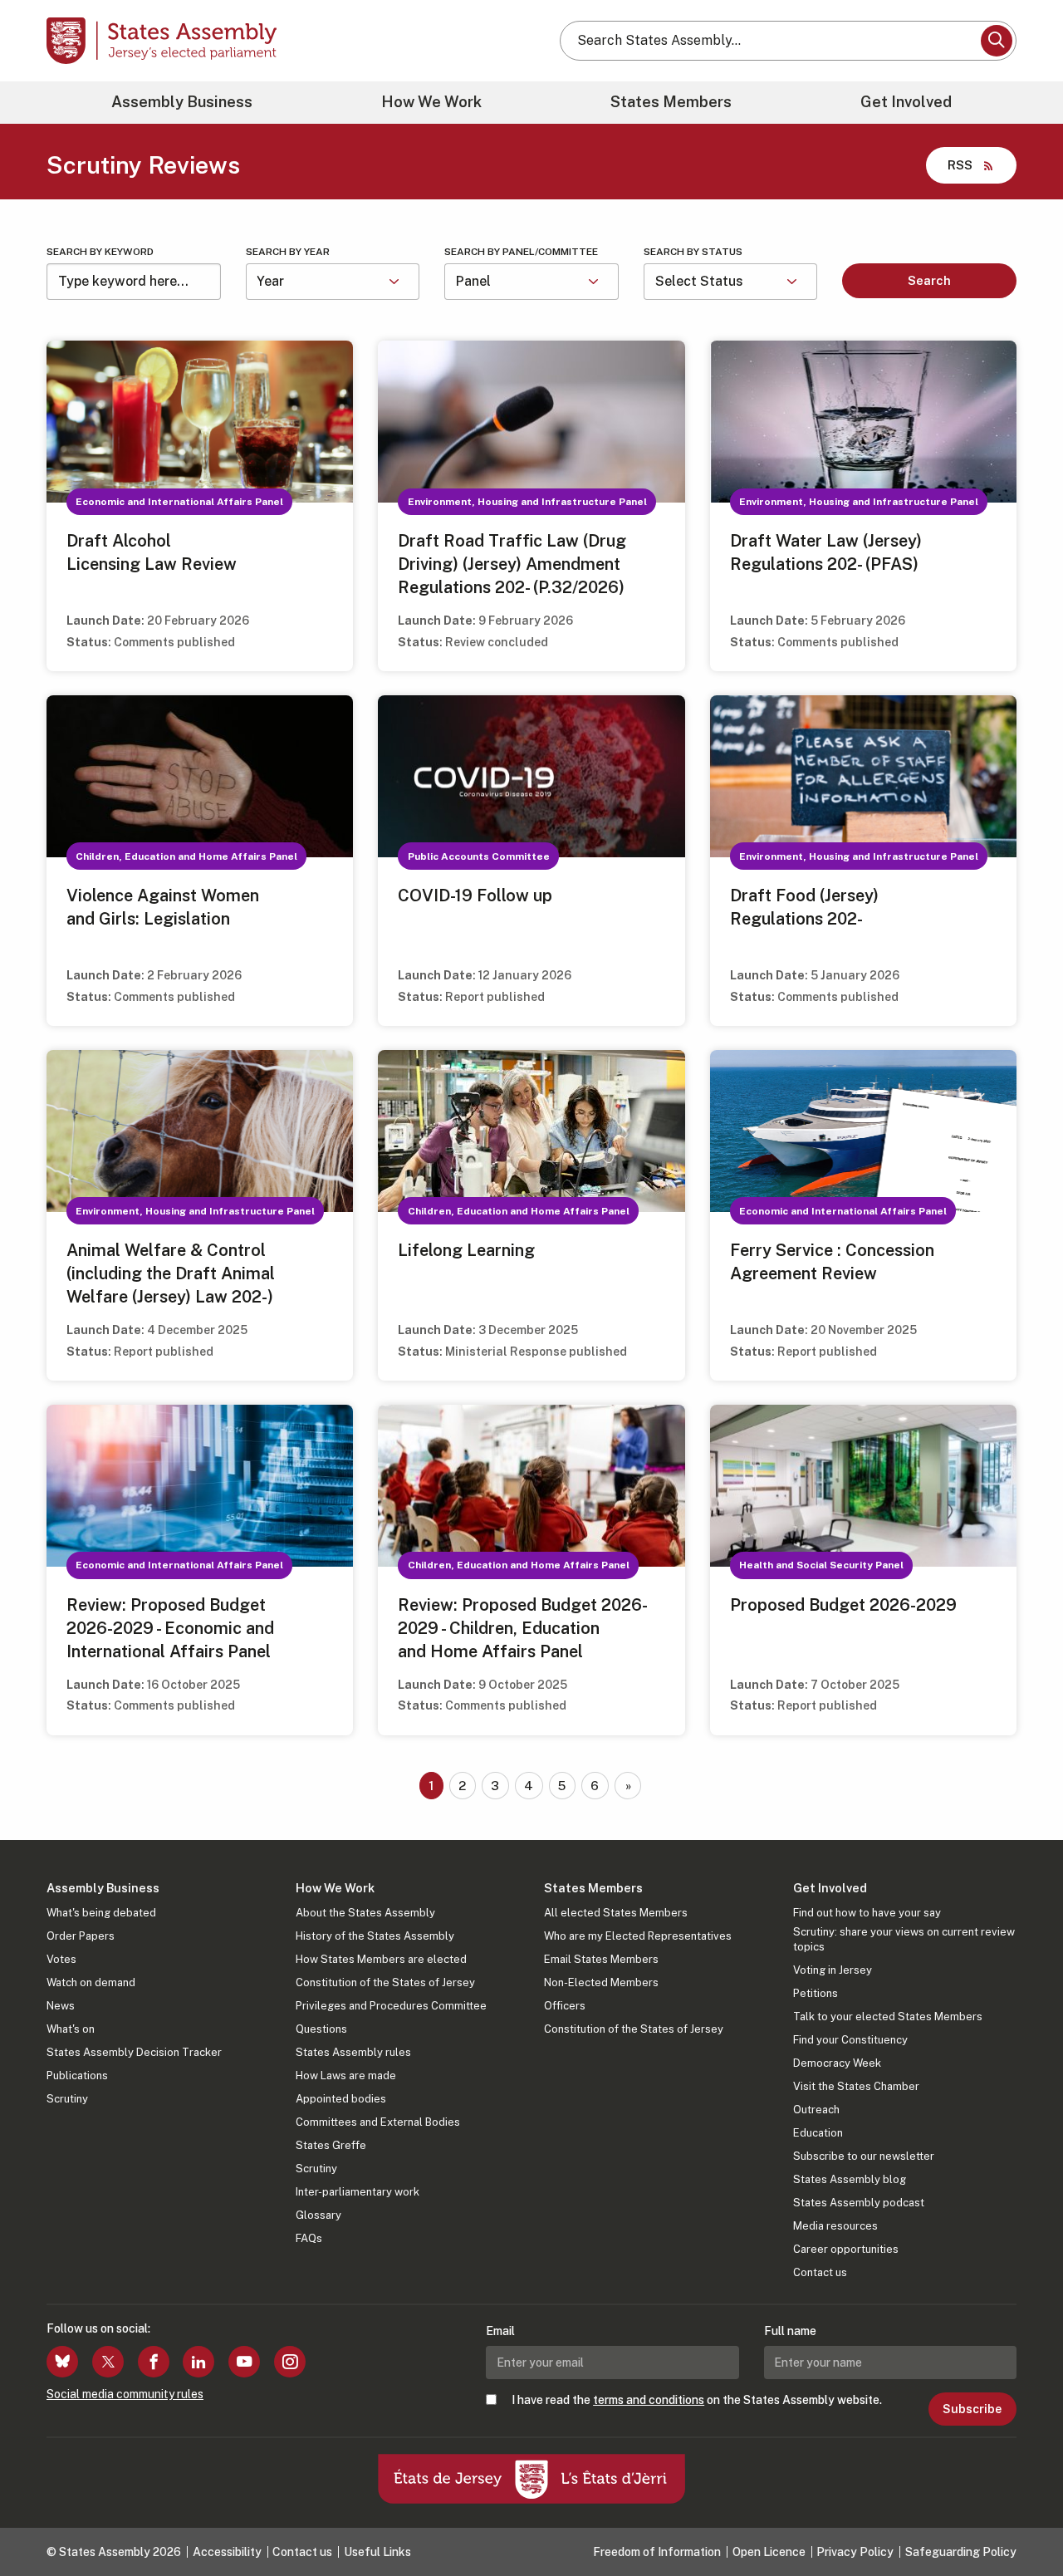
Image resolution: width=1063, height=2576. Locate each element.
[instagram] (290, 2362)
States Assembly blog (850, 2179)
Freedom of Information (657, 2552)
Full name (790, 2331)
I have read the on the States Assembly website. (697, 2400)
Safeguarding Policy (961, 2552)
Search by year (288, 252)
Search (929, 280)
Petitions (816, 1993)
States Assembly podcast (859, 2203)
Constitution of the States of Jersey (385, 1982)
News (61, 2006)
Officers (565, 2006)
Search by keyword (100, 252)
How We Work (431, 102)
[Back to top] (1022, 2520)
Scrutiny (67, 2099)
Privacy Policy (855, 2552)
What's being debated (101, 1913)
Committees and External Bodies (378, 2122)
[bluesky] (62, 2362)
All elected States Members (616, 1913)
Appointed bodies (341, 2099)
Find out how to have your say (867, 1913)
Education (818, 2133)
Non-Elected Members (601, 1982)
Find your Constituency (850, 2040)
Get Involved (906, 102)
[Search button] (997, 41)
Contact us (820, 2272)
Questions (321, 2029)
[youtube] (244, 2362)
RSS (960, 165)
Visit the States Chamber (856, 2086)
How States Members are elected (381, 1959)
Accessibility (227, 2552)
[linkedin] (198, 2362)
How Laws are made (346, 2076)
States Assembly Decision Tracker (134, 2052)
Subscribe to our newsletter (864, 2156)
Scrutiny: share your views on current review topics (904, 1939)
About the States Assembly (365, 1913)
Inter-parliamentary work (358, 2192)
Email (500, 2331)
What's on (71, 2029)
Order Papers (81, 1936)
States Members (671, 102)
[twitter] (108, 2362)
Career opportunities (846, 2249)
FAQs (309, 2238)
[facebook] (154, 2362)
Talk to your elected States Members (888, 2017)
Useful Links (377, 2552)
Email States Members (601, 1959)
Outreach (816, 2110)
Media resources (835, 2226)
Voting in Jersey (833, 1970)
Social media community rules (125, 2394)
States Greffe (331, 2145)
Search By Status (693, 252)
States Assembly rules (353, 2052)
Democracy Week (837, 2063)
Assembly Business (182, 102)
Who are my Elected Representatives (638, 1936)
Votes (61, 1959)
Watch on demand (91, 1982)
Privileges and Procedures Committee (391, 2006)
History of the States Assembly (375, 1936)
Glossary (318, 2215)
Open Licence (769, 2552)
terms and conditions (649, 2400)
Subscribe (972, 2409)
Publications (77, 2076)
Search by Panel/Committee (521, 252)
